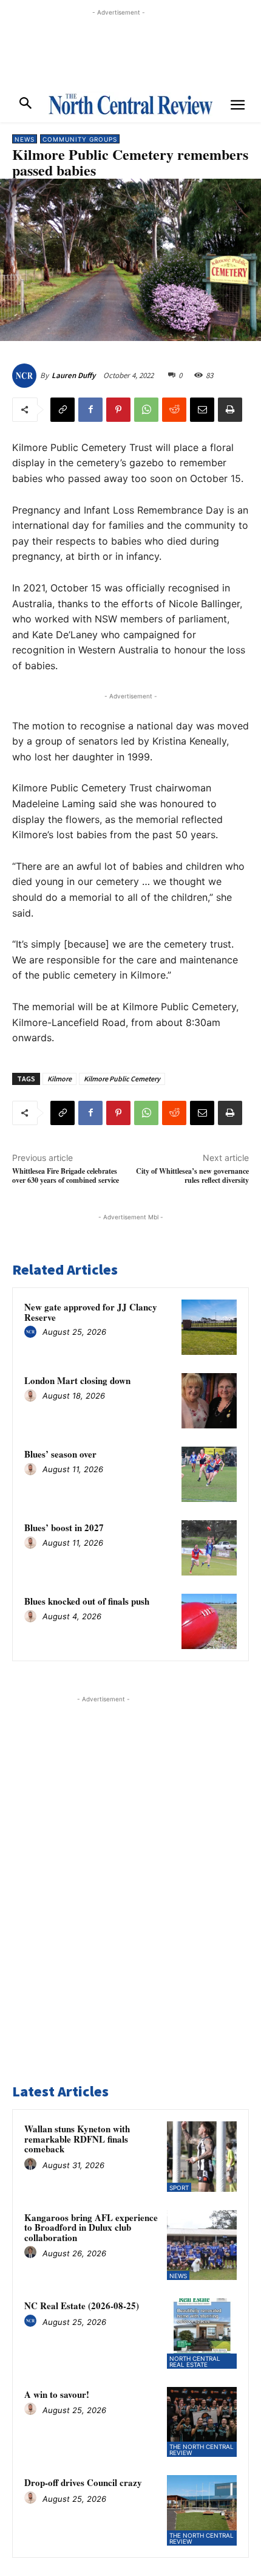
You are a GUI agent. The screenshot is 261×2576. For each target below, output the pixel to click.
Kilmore (59, 1079)
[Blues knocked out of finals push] (209, 1621)
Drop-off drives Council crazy (83, 2482)
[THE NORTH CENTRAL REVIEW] (130, 104)
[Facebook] (90, 410)
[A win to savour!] (202, 2422)
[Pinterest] (118, 410)
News (25, 139)
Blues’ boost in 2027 (64, 1527)
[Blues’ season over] (209, 1474)
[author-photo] (32, 1332)
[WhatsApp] (146, 410)
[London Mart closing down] (209, 1401)
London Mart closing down (77, 1380)
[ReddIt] (174, 410)
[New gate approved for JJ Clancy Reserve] (209, 1327)
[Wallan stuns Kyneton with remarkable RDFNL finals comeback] (202, 2157)
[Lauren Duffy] (26, 376)
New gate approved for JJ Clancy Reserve (91, 1312)
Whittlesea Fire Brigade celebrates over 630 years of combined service (66, 1176)
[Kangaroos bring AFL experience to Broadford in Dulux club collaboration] (202, 2245)
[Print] (230, 410)
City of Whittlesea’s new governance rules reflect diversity (192, 1176)
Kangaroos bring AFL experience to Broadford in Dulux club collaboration (91, 2227)
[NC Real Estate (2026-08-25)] (202, 2333)
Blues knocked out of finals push (87, 1601)
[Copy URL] (63, 410)
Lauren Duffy (73, 375)
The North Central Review (202, 2450)
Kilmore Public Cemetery (122, 1079)
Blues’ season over (60, 1454)
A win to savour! (57, 2394)
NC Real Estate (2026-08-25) (82, 2306)
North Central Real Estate (195, 2361)
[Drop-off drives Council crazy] (202, 2510)
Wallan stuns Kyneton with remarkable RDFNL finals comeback (77, 2139)
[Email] (202, 410)
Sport (179, 2188)
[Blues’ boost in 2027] (209, 1548)
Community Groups (80, 139)
